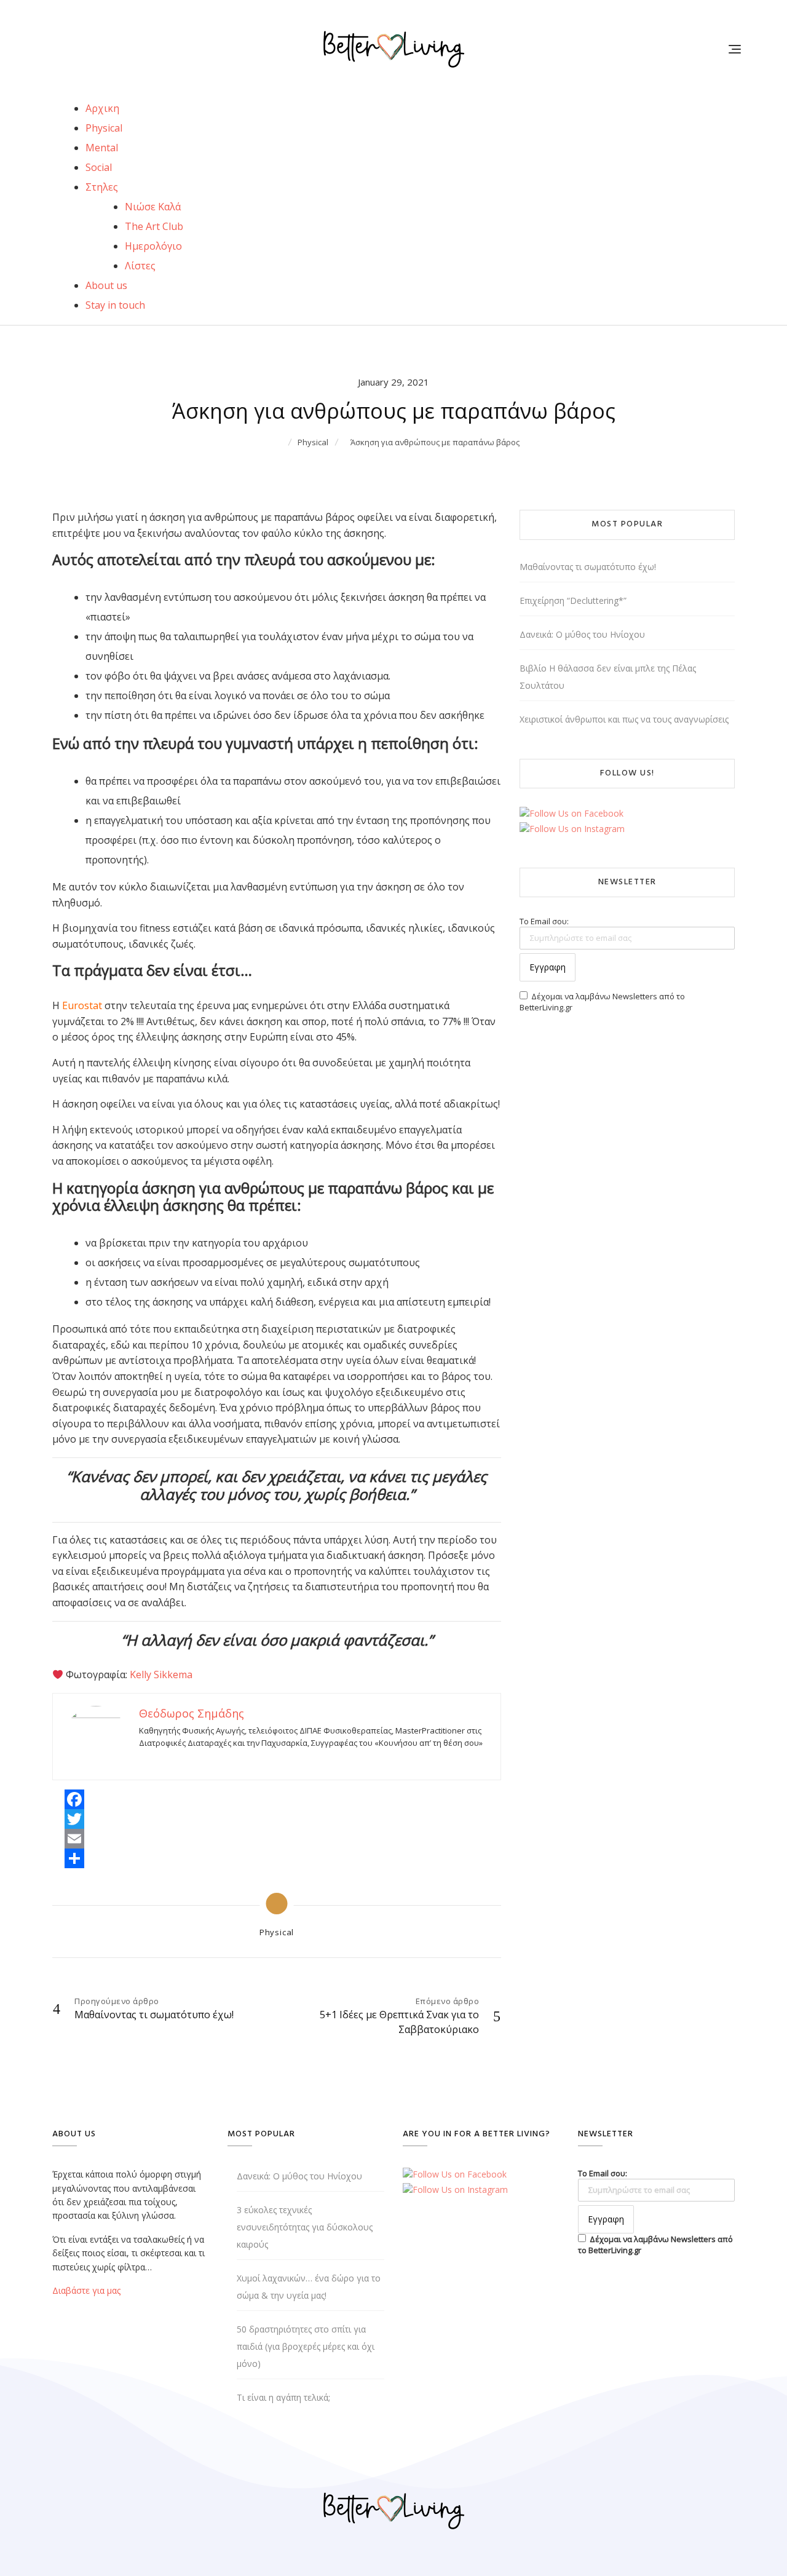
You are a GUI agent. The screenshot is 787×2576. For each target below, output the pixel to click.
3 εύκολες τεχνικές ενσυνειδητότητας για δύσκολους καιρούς (305, 2227)
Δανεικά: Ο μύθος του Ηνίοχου (582, 634)
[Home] (279, 442)
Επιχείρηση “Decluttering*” (573, 600)
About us (106, 285)
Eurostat (82, 1005)
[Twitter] (74, 1819)
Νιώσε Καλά (153, 207)
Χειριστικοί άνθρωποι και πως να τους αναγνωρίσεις (624, 719)
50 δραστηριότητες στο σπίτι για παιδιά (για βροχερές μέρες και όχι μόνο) (306, 2346)
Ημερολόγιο (153, 246)
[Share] (74, 1858)
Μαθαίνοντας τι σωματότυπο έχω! (588, 567)
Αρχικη (102, 108)
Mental (102, 148)
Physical (104, 128)
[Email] (74, 1839)
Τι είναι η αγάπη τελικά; (283, 2397)
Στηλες (102, 187)
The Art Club (154, 226)
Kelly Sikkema (161, 1674)
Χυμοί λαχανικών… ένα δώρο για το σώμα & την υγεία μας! (309, 2287)
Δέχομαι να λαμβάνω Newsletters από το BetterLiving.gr (602, 1002)
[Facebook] (74, 1799)
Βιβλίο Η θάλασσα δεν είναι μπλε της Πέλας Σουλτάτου (608, 677)
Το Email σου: (544, 921)
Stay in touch (115, 305)
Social (99, 167)
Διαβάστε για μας (86, 2290)
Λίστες (140, 266)
